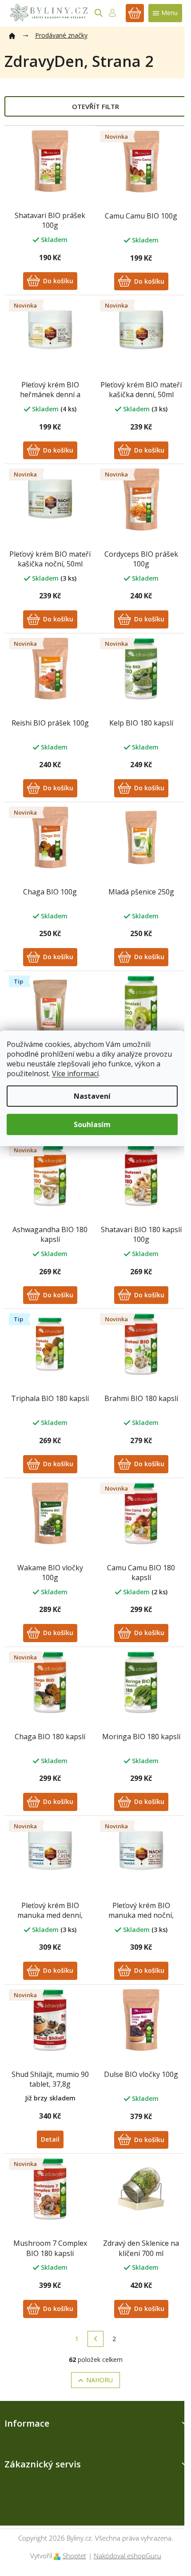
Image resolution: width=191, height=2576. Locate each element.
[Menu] (165, 13)
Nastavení (92, 1096)
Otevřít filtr (95, 106)
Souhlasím (92, 1124)
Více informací (75, 1073)
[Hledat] (99, 13)
